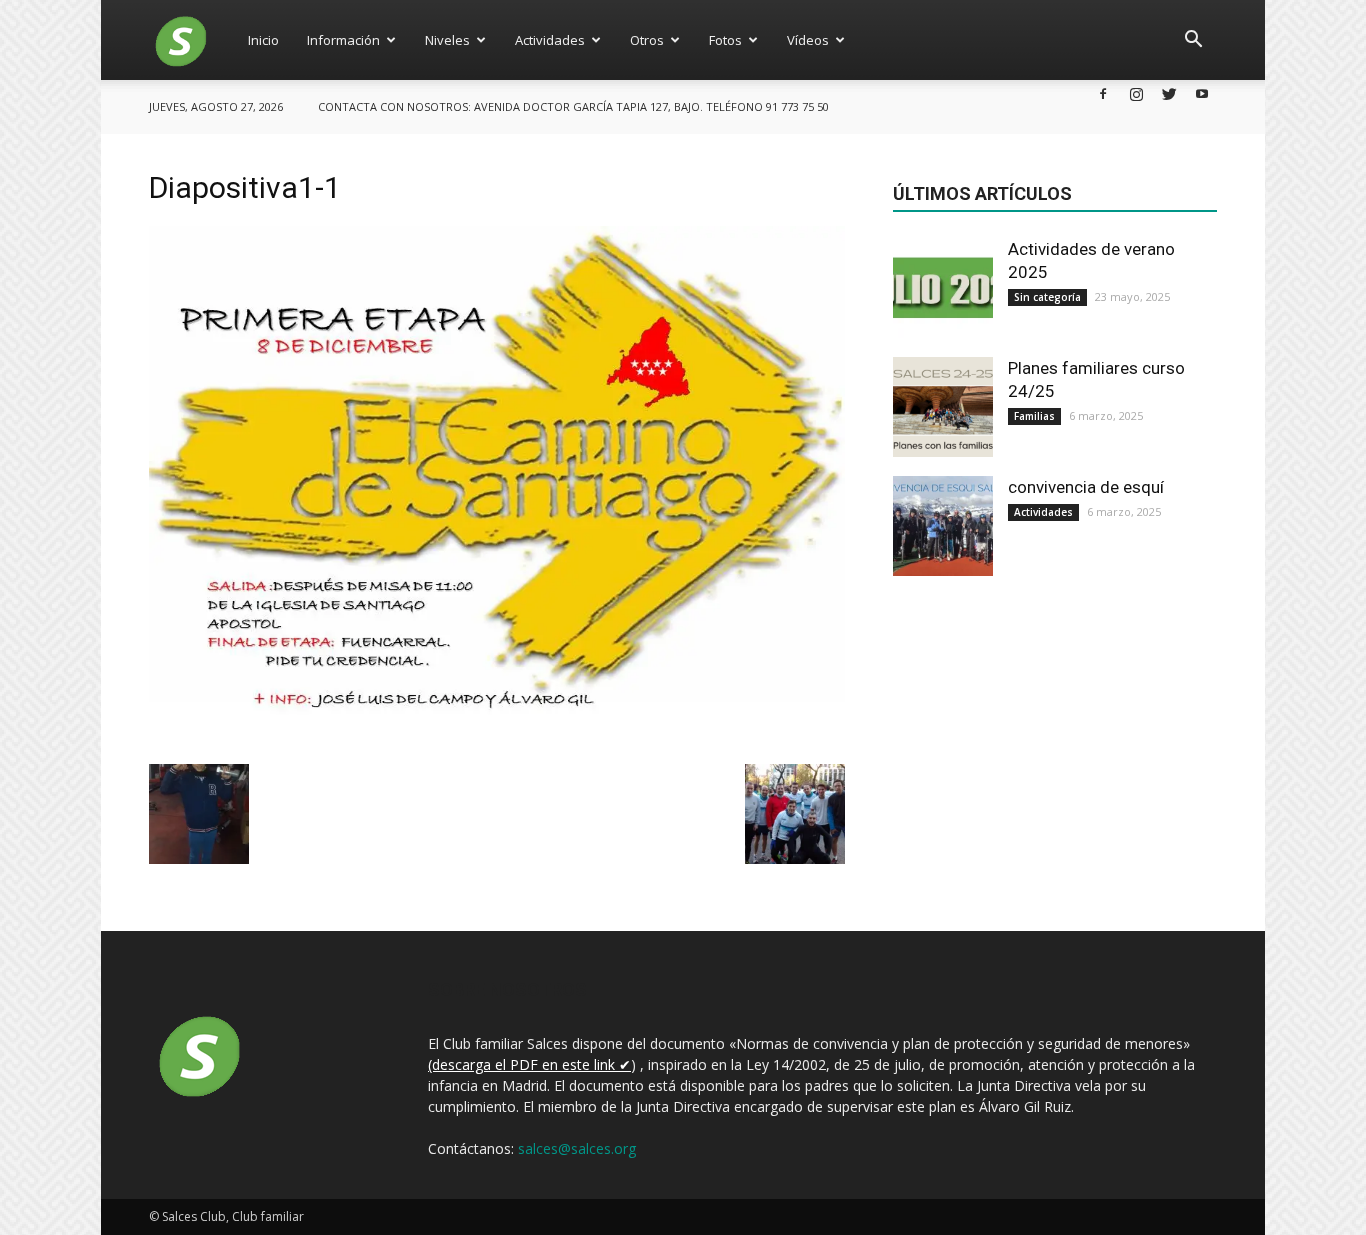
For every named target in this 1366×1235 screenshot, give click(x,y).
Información (343, 40)
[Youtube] (1202, 93)
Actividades (550, 40)
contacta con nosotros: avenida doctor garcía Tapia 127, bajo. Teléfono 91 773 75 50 (573, 106)
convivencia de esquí (1086, 487)
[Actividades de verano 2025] (943, 288)
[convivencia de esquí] (943, 526)
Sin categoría (1047, 297)
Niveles (447, 40)
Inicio (263, 40)
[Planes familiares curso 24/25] (943, 407)
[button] (1193, 40)
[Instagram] (1136, 93)
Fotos (725, 40)
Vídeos (808, 40)
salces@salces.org (577, 1148)
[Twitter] (1169, 93)
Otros (647, 40)
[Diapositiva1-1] (497, 743)
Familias (1034, 416)
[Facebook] (1103, 93)
